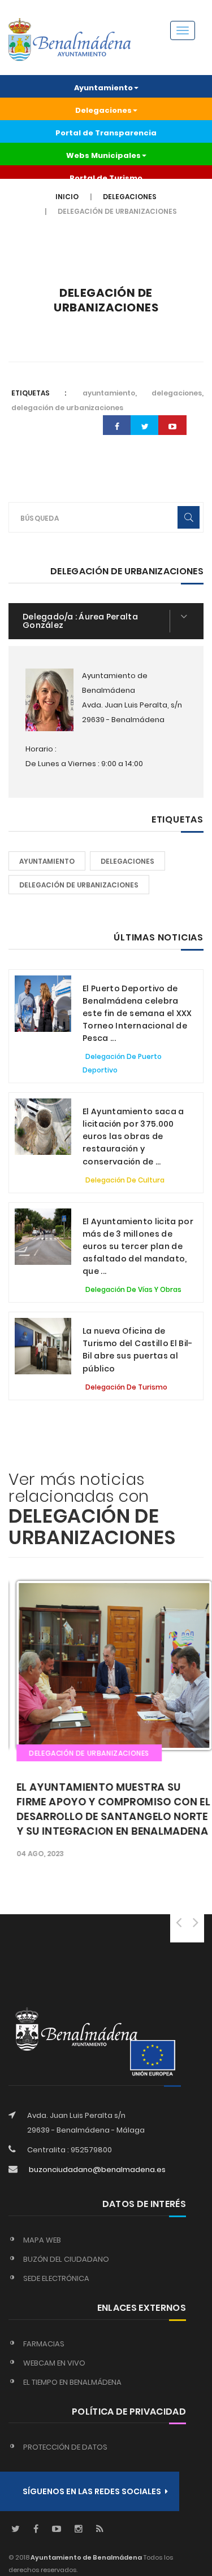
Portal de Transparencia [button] (106, 133)
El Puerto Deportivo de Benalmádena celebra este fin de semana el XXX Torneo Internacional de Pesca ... (137, 1013)
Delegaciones (130, 197)
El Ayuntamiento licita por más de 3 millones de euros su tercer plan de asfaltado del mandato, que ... (138, 1246)
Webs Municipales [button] (103, 155)
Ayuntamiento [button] (103, 88)
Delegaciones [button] (103, 110)
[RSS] (100, 2529)
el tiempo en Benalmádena (72, 2382)
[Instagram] (79, 2529)
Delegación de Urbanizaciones (106, 300)
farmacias (44, 2344)
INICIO (67, 197)
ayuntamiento (47, 861)
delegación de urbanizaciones (79, 885)
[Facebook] (36, 2529)
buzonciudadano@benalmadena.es (97, 2170)
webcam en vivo (54, 2363)
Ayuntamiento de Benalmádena (86, 2557)
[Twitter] (16, 2529)
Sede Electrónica (56, 2278)
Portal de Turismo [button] (106, 178)
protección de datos (65, 2447)
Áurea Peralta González (80, 621)
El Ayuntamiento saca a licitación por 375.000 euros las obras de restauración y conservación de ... (133, 1136)
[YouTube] (57, 2529)
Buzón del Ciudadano (66, 2259)
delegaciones (127, 861)
